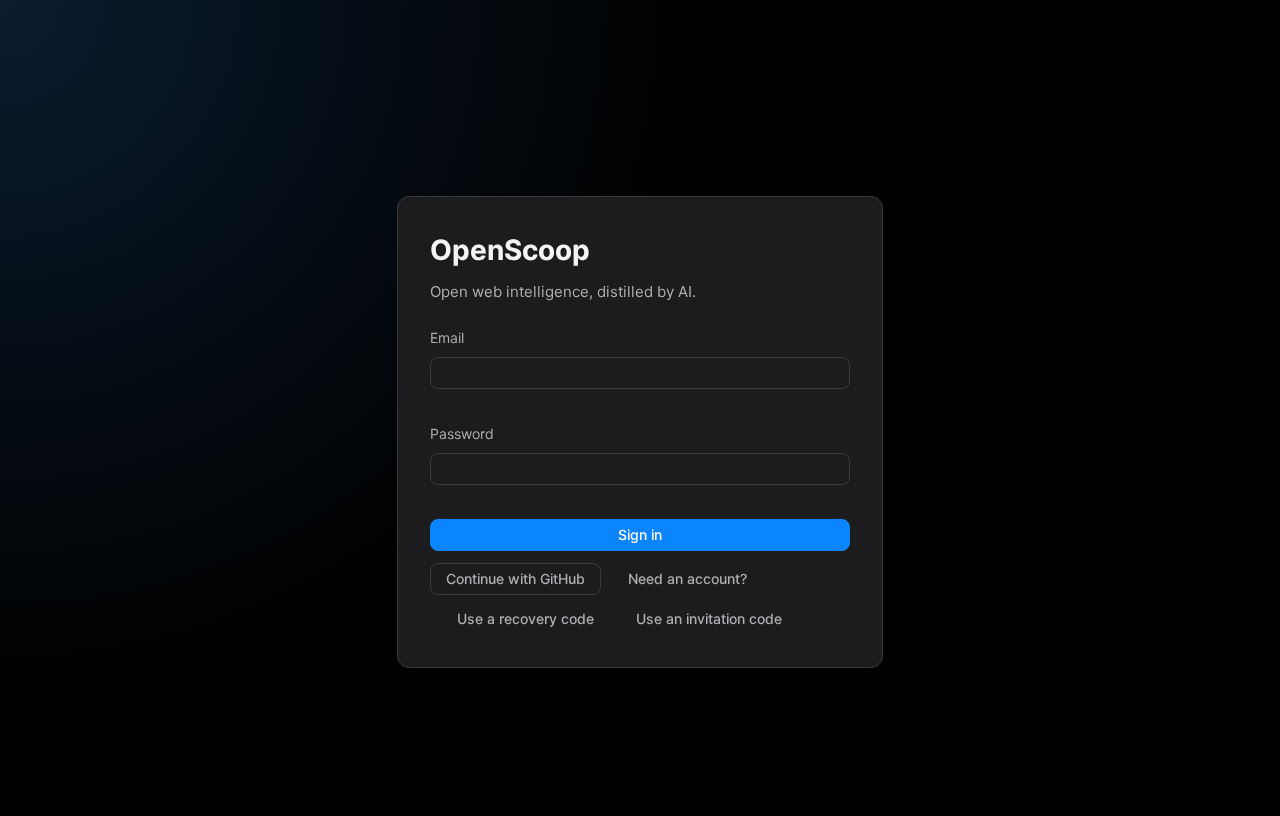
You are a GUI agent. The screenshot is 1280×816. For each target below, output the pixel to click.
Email (447, 337)
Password (462, 433)
